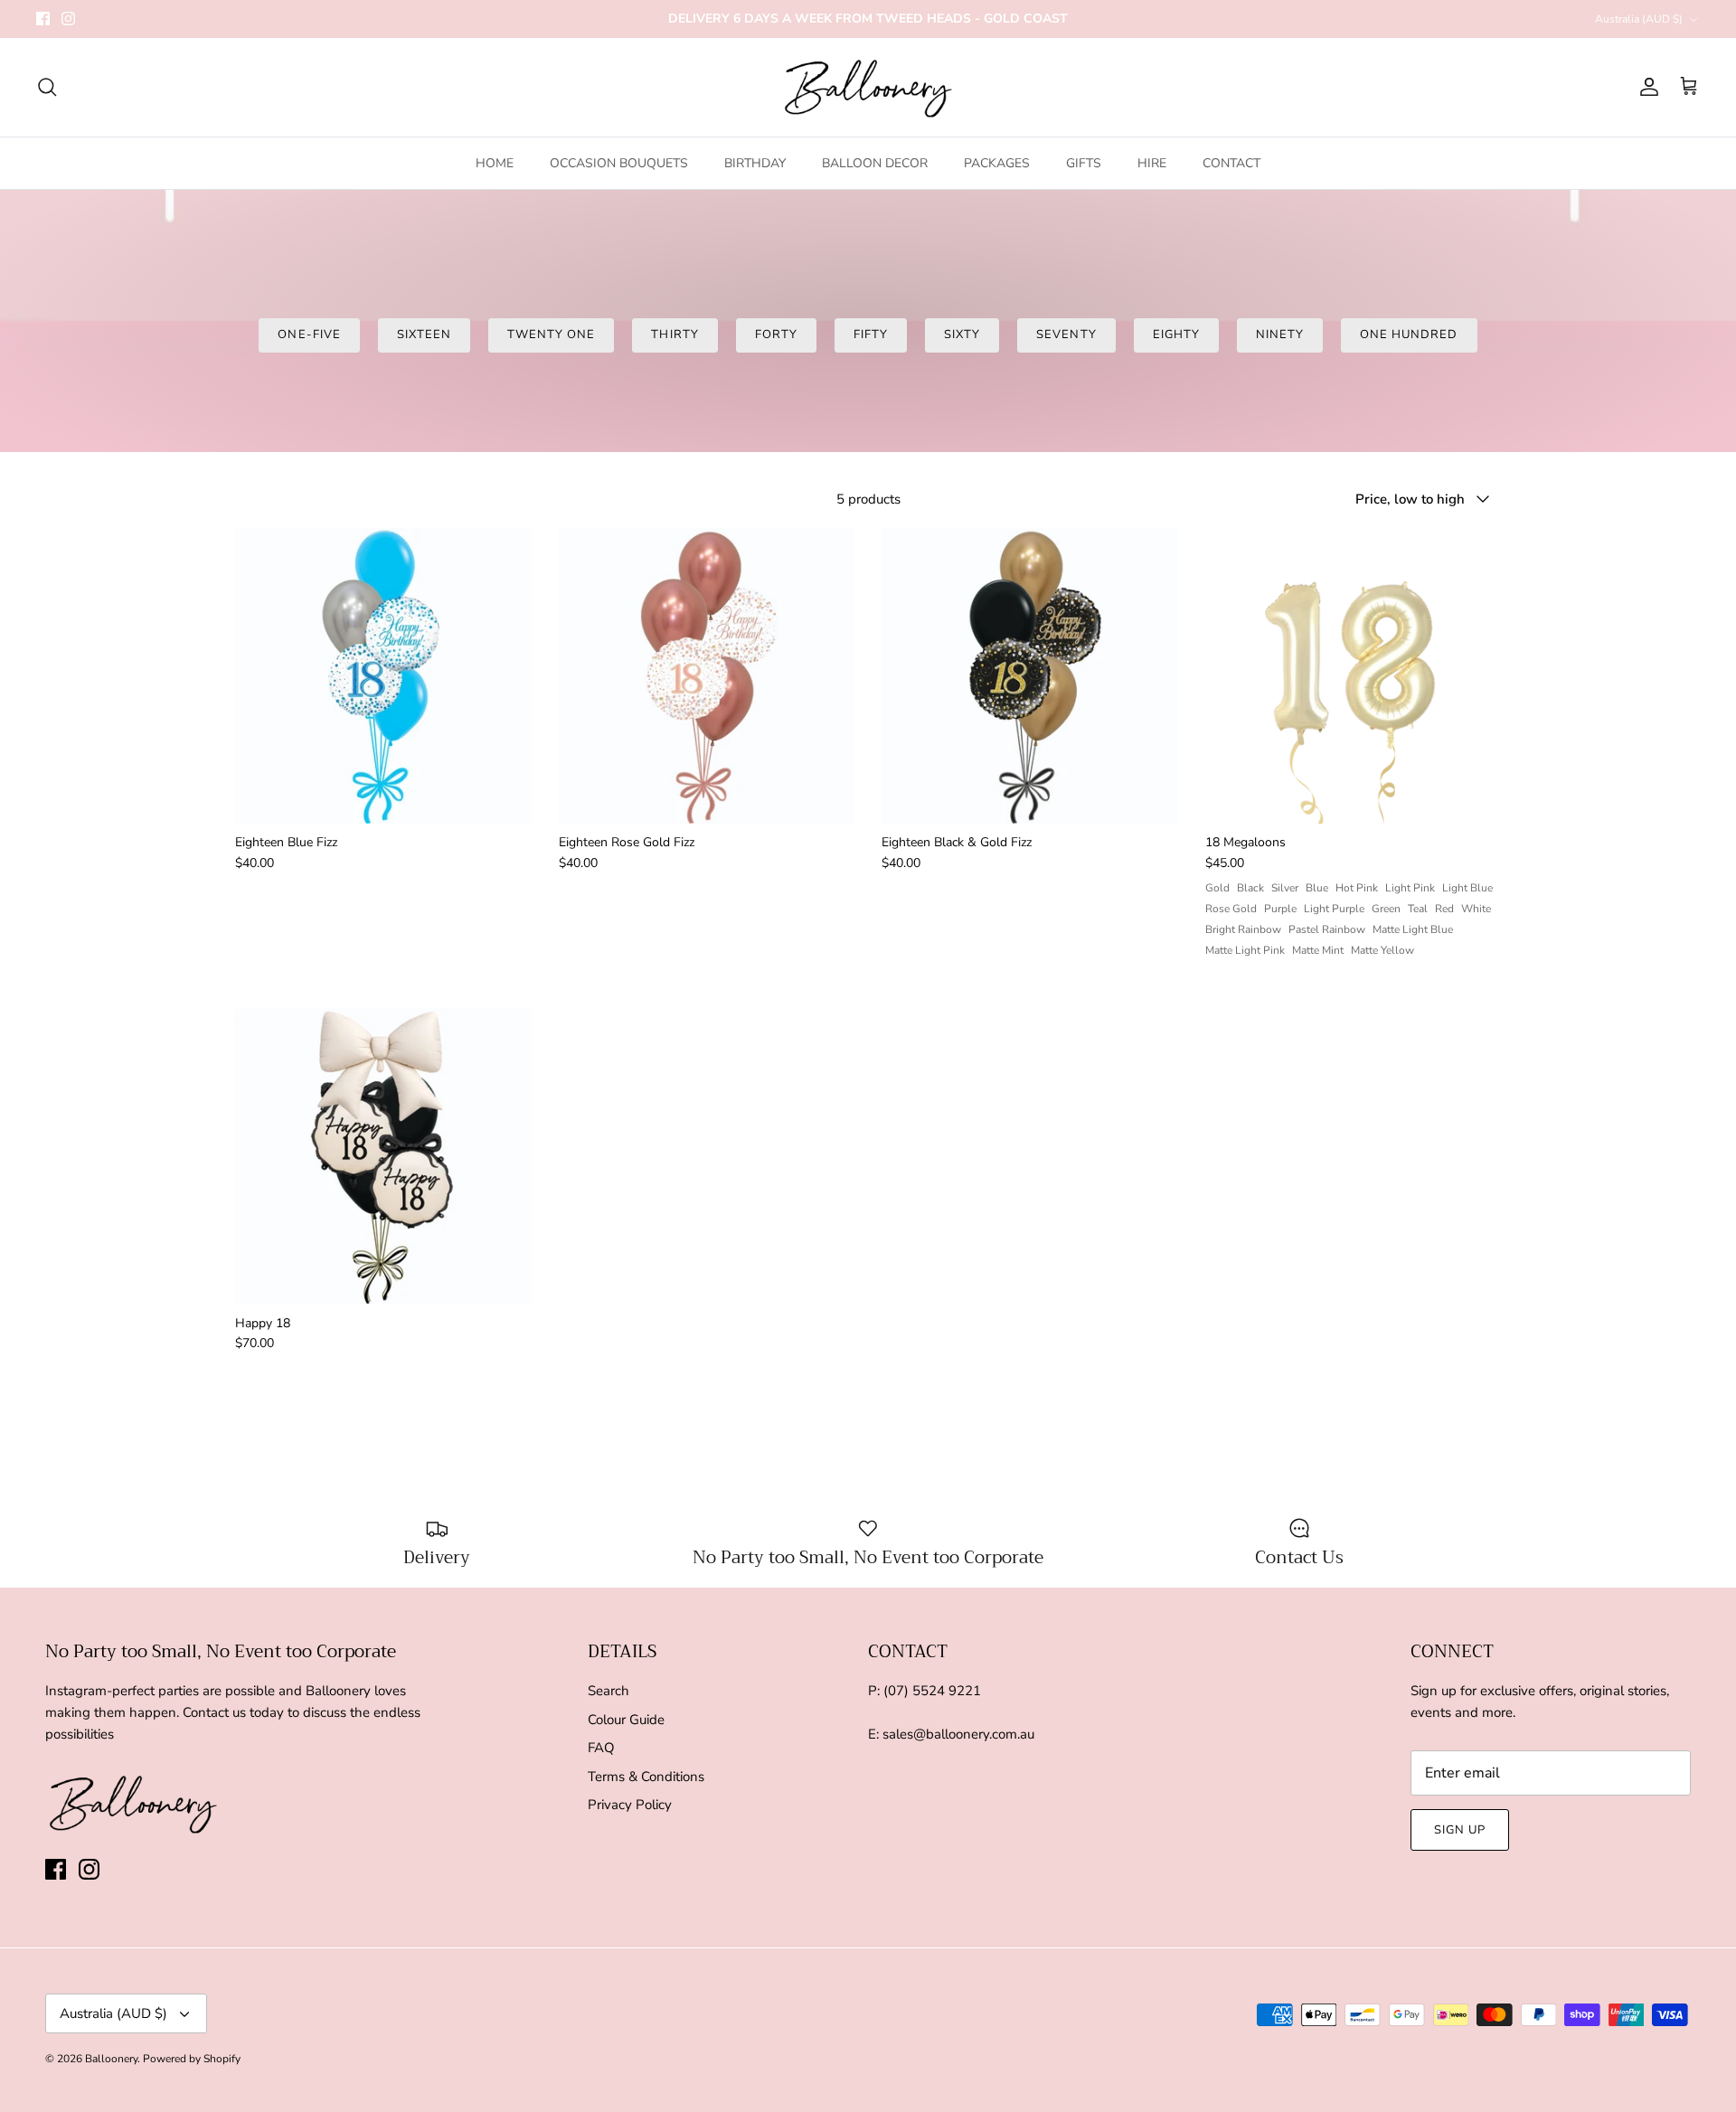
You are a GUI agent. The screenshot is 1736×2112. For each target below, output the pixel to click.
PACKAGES (997, 163)
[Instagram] (68, 19)
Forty (776, 335)
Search (609, 1691)
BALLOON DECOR (875, 163)
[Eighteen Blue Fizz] (383, 676)
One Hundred (1409, 335)
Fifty (871, 335)
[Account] (1646, 87)
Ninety (1280, 335)
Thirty (675, 335)
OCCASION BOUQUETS (619, 163)
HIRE (1152, 163)
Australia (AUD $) (1639, 19)
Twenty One (551, 335)
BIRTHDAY (755, 163)
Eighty (1176, 335)
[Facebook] (43, 19)
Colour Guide (626, 1720)
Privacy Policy (630, 1805)
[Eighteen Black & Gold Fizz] (1030, 676)
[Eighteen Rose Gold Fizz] (707, 676)
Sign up (1460, 1830)
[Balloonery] (868, 87)
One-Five (309, 335)
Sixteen (424, 335)
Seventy (1066, 335)
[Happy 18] (383, 1156)
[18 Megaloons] (1354, 676)
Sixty (962, 335)
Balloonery (111, 2059)
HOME (495, 163)
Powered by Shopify (192, 2059)
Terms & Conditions (646, 1777)
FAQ (601, 1748)
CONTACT (1231, 163)
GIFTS (1084, 163)
